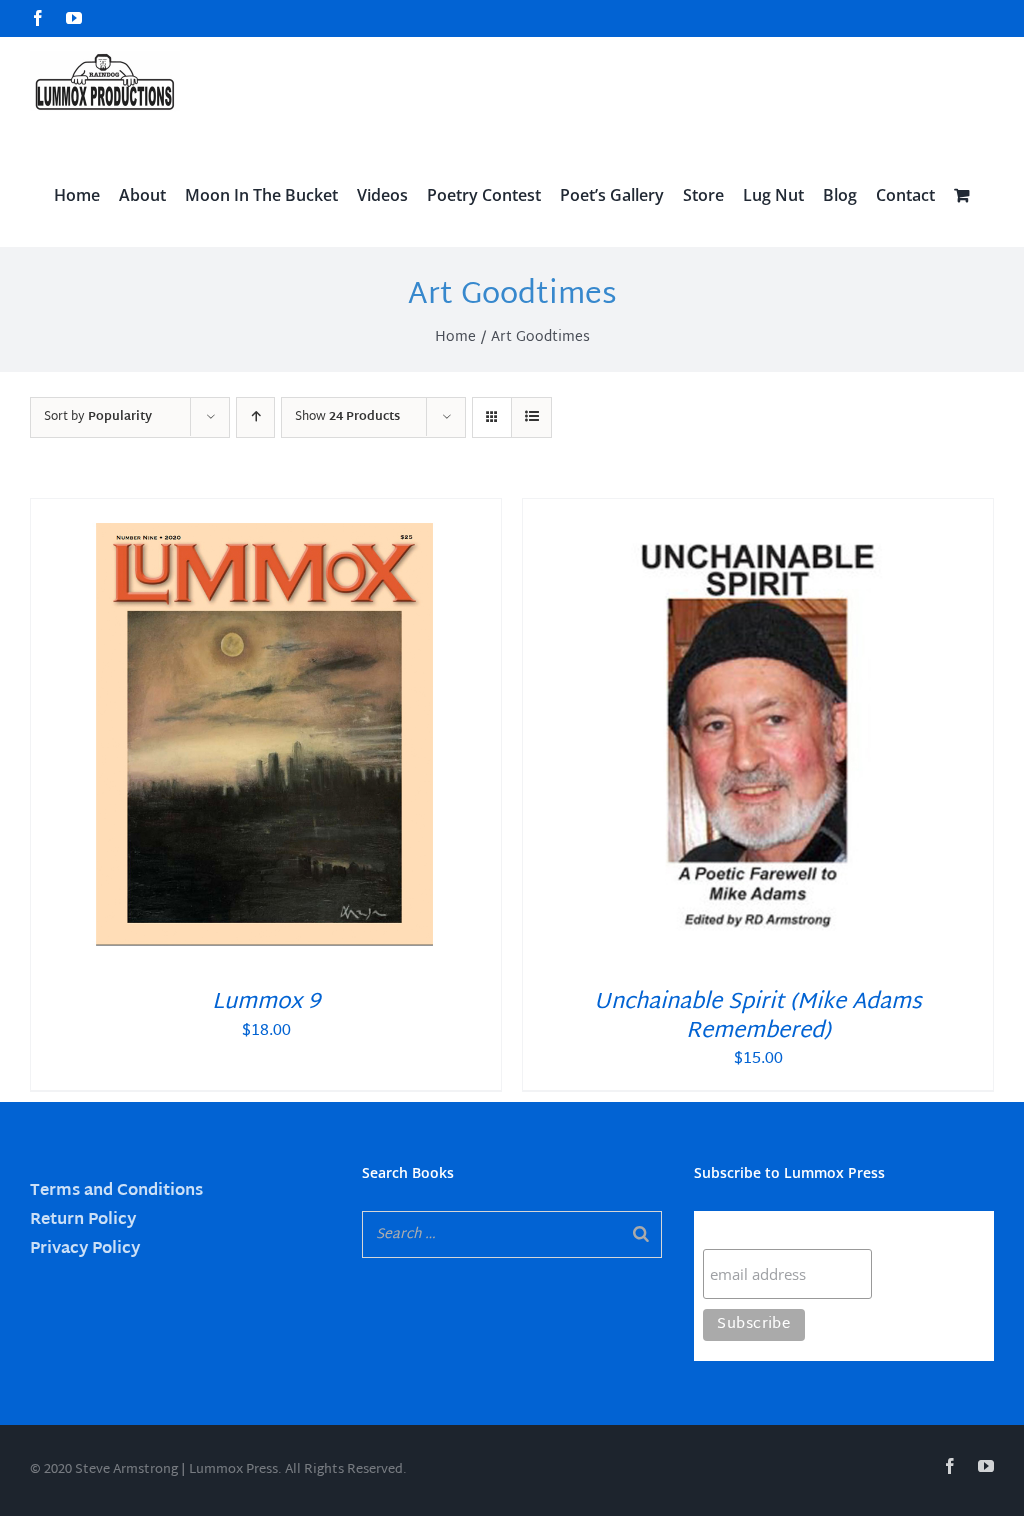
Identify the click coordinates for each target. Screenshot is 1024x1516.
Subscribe (742, 1229)
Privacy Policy (85, 1249)
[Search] (641, 1234)
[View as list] (531, 417)
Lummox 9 (266, 1003)
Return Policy (83, 1220)
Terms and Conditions (116, 1191)
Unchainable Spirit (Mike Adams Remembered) (758, 1017)
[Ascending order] (255, 417)
